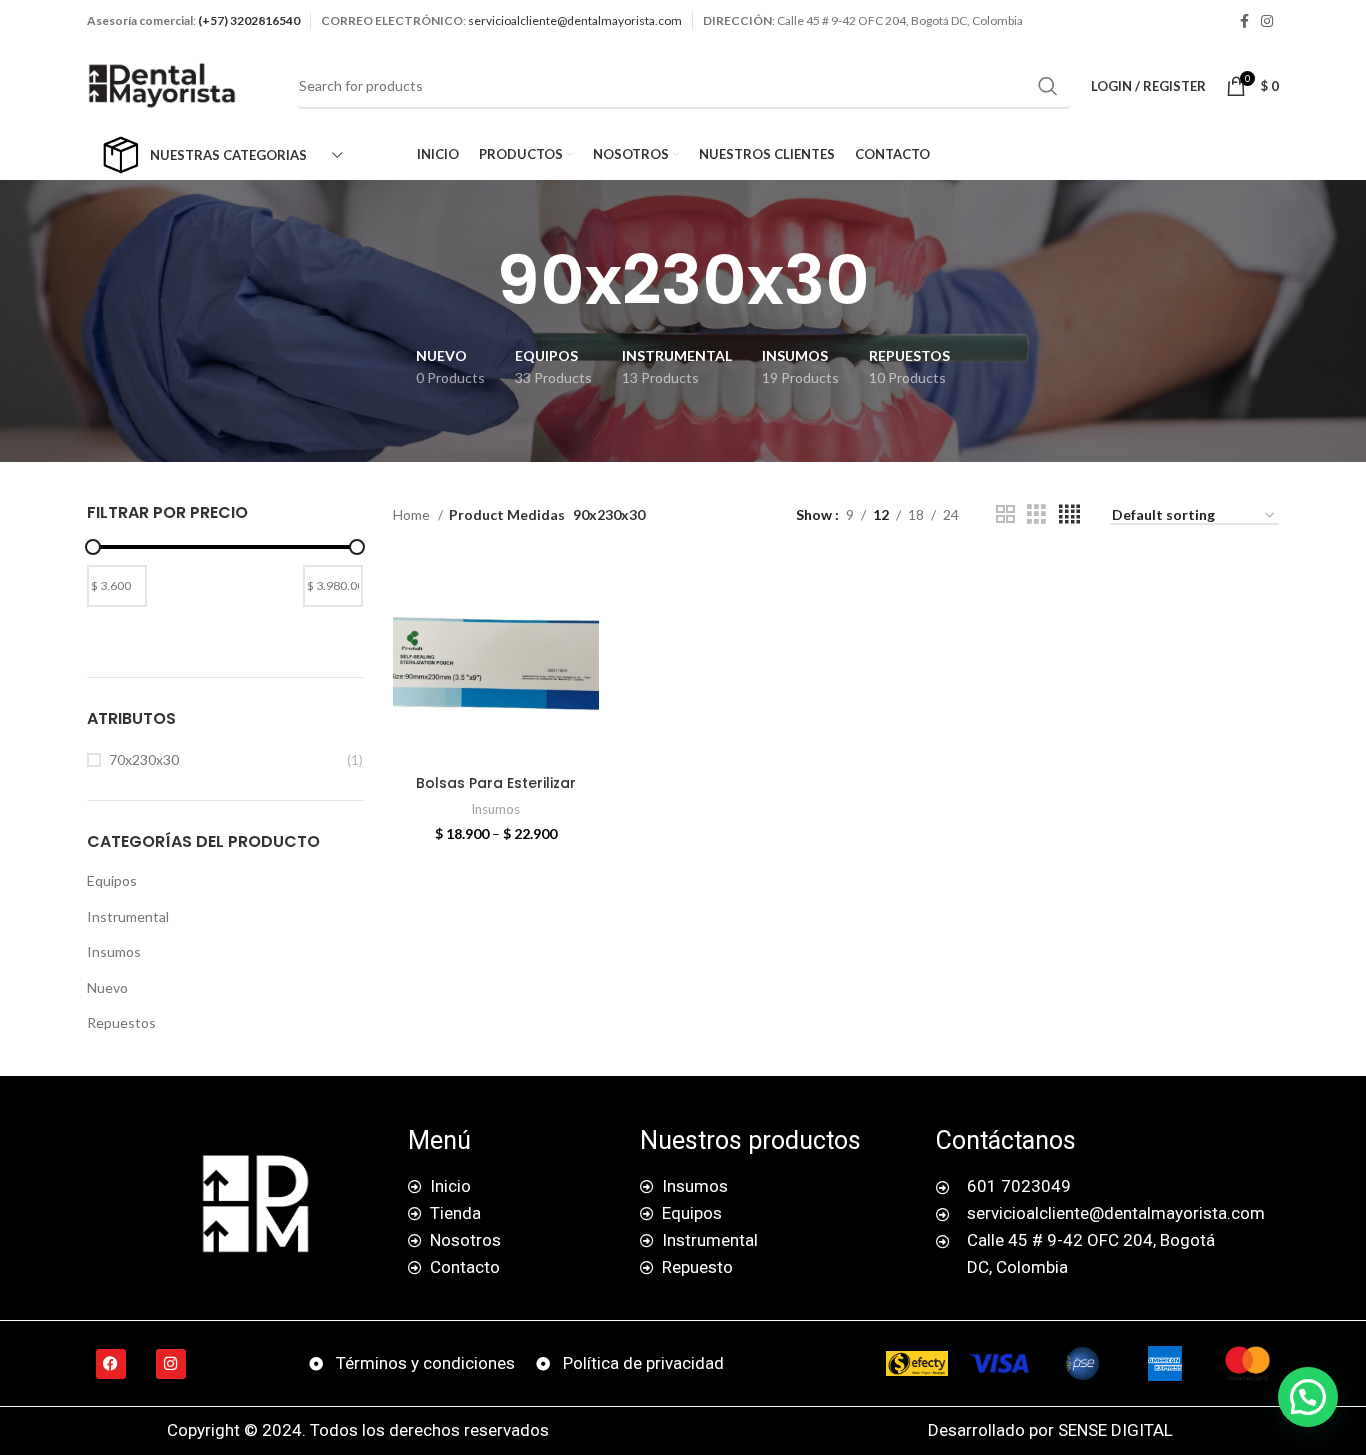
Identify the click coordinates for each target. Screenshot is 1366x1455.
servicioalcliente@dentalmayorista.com (575, 20)
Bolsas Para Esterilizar (496, 783)
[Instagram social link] (1267, 21)
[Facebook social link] (1244, 21)
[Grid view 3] (1036, 514)
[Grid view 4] (1069, 514)
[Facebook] (111, 1364)
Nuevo (107, 987)
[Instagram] (171, 1364)
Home (413, 514)
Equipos (112, 880)
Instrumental (128, 916)
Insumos (114, 951)
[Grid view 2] (1005, 514)
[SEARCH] (1048, 86)
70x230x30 (144, 759)
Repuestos (121, 1022)
